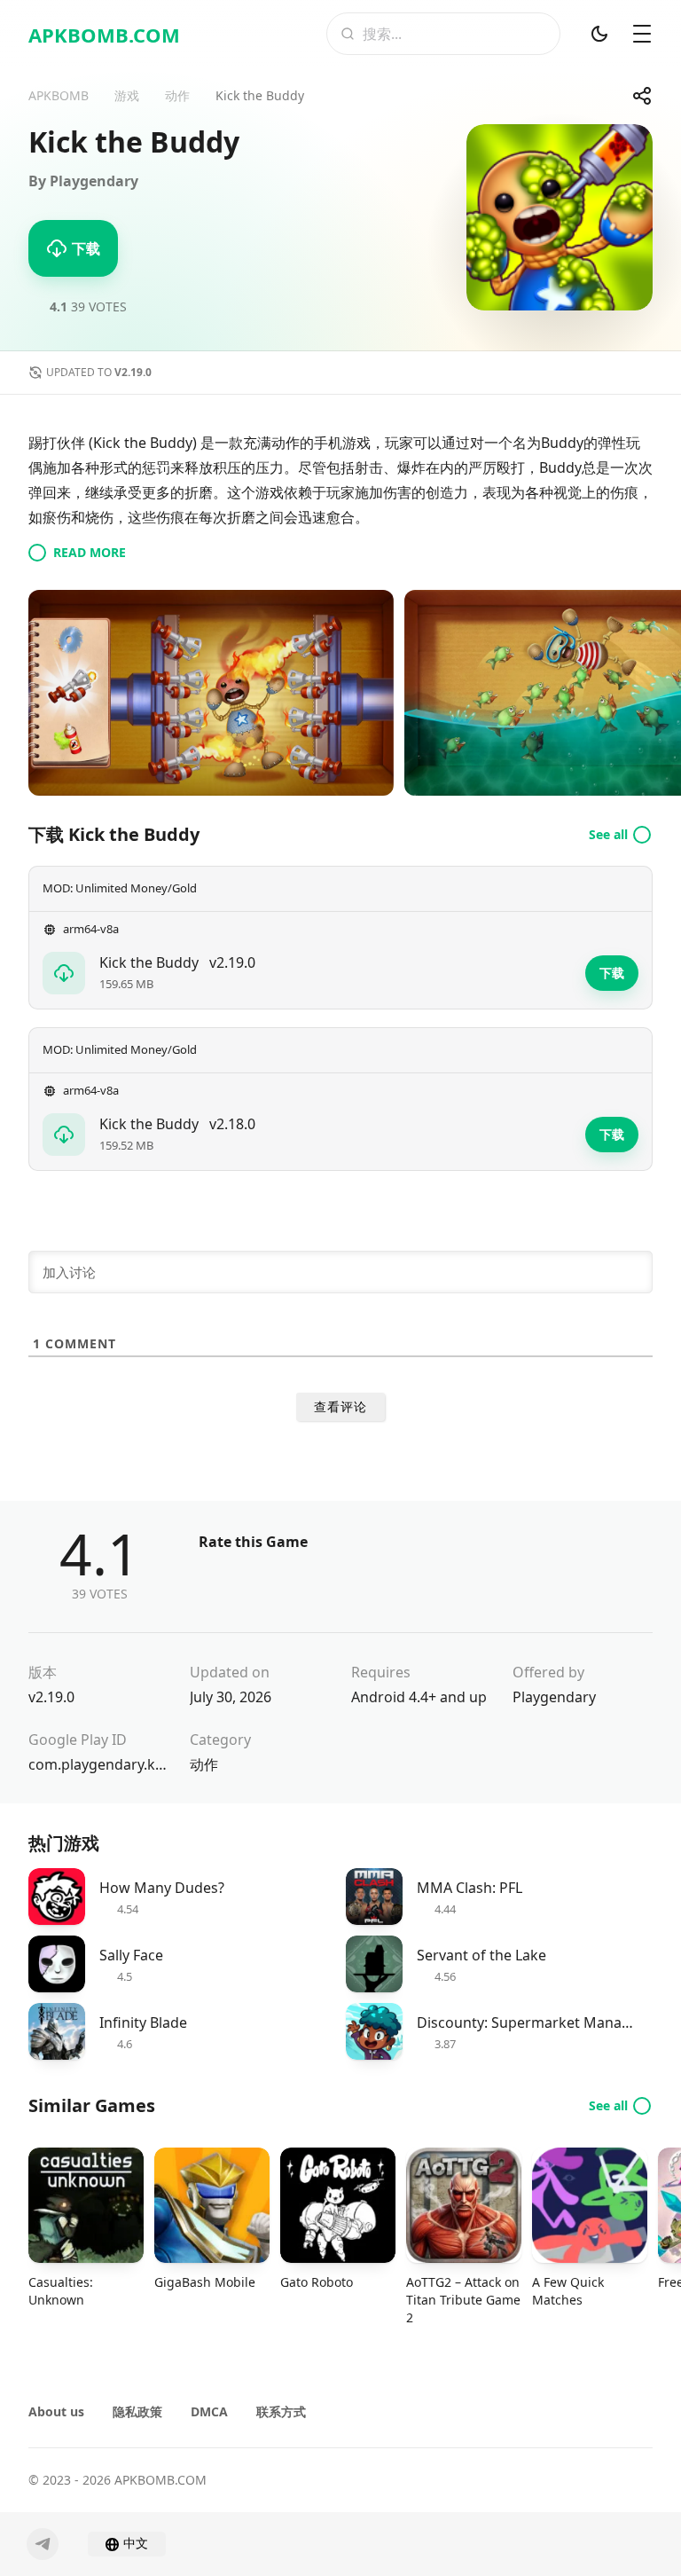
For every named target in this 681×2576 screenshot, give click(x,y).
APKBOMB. (104, 35)
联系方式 (281, 2411)
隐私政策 (137, 2411)
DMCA (209, 2411)
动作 (204, 1764)
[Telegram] (43, 2544)
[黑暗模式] (599, 34)
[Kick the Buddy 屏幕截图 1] (211, 693)
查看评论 (340, 1407)
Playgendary (554, 1697)
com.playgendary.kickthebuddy (98, 1764)
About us (56, 2411)
